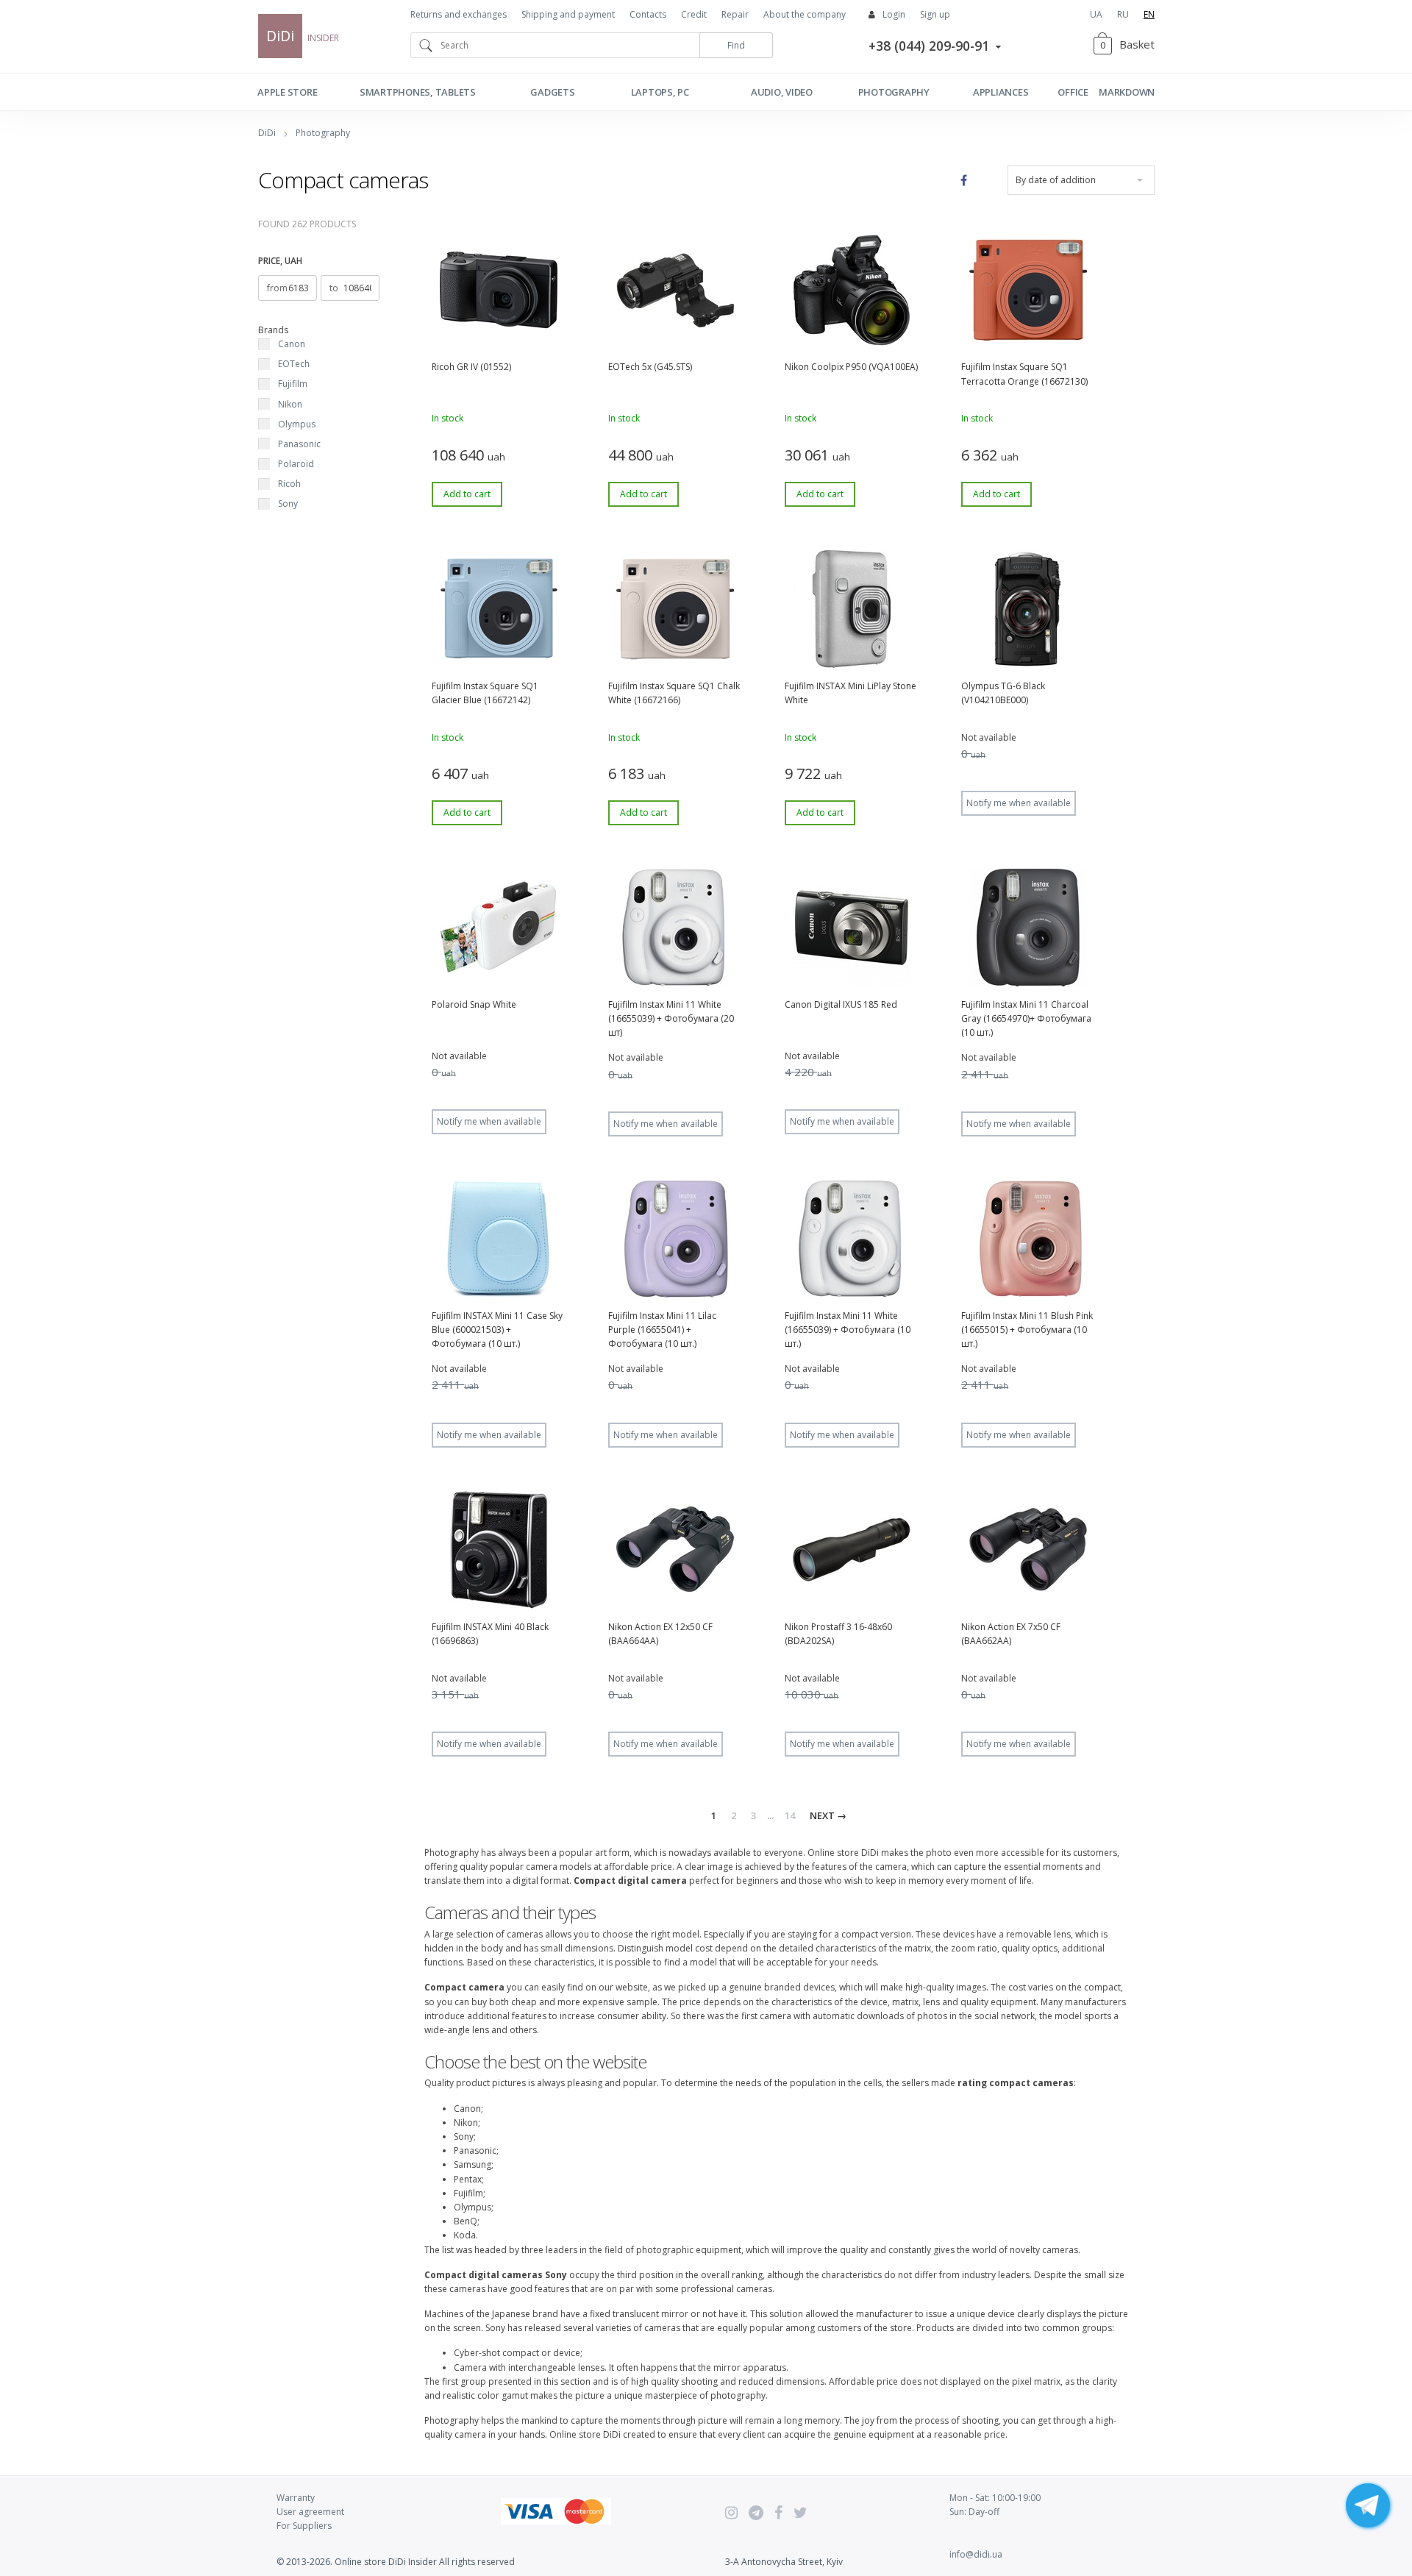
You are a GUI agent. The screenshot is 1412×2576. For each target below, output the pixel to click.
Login (894, 14)
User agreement (310, 2512)
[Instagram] (731, 2513)
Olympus (297, 424)
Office (1073, 92)
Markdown (1127, 92)
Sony (288, 504)
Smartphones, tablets (418, 92)
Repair (735, 14)
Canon (292, 344)
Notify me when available (1019, 803)
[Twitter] (801, 2513)
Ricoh (289, 484)
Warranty (296, 2498)
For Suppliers (304, 2526)
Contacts (648, 14)
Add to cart (467, 494)
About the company (805, 14)
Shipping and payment (568, 14)
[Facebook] (778, 2513)
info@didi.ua (976, 2554)
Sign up (935, 14)
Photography (894, 92)
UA (1096, 14)
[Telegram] (756, 2513)
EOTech (294, 364)
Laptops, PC (660, 92)
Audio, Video (782, 92)
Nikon (290, 404)
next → (828, 1815)
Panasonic (299, 444)
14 (790, 1815)
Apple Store (287, 92)
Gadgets (552, 92)
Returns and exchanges (459, 14)
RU (1123, 14)
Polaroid (296, 464)
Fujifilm (293, 384)
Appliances (1001, 92)
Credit (694, 14)
